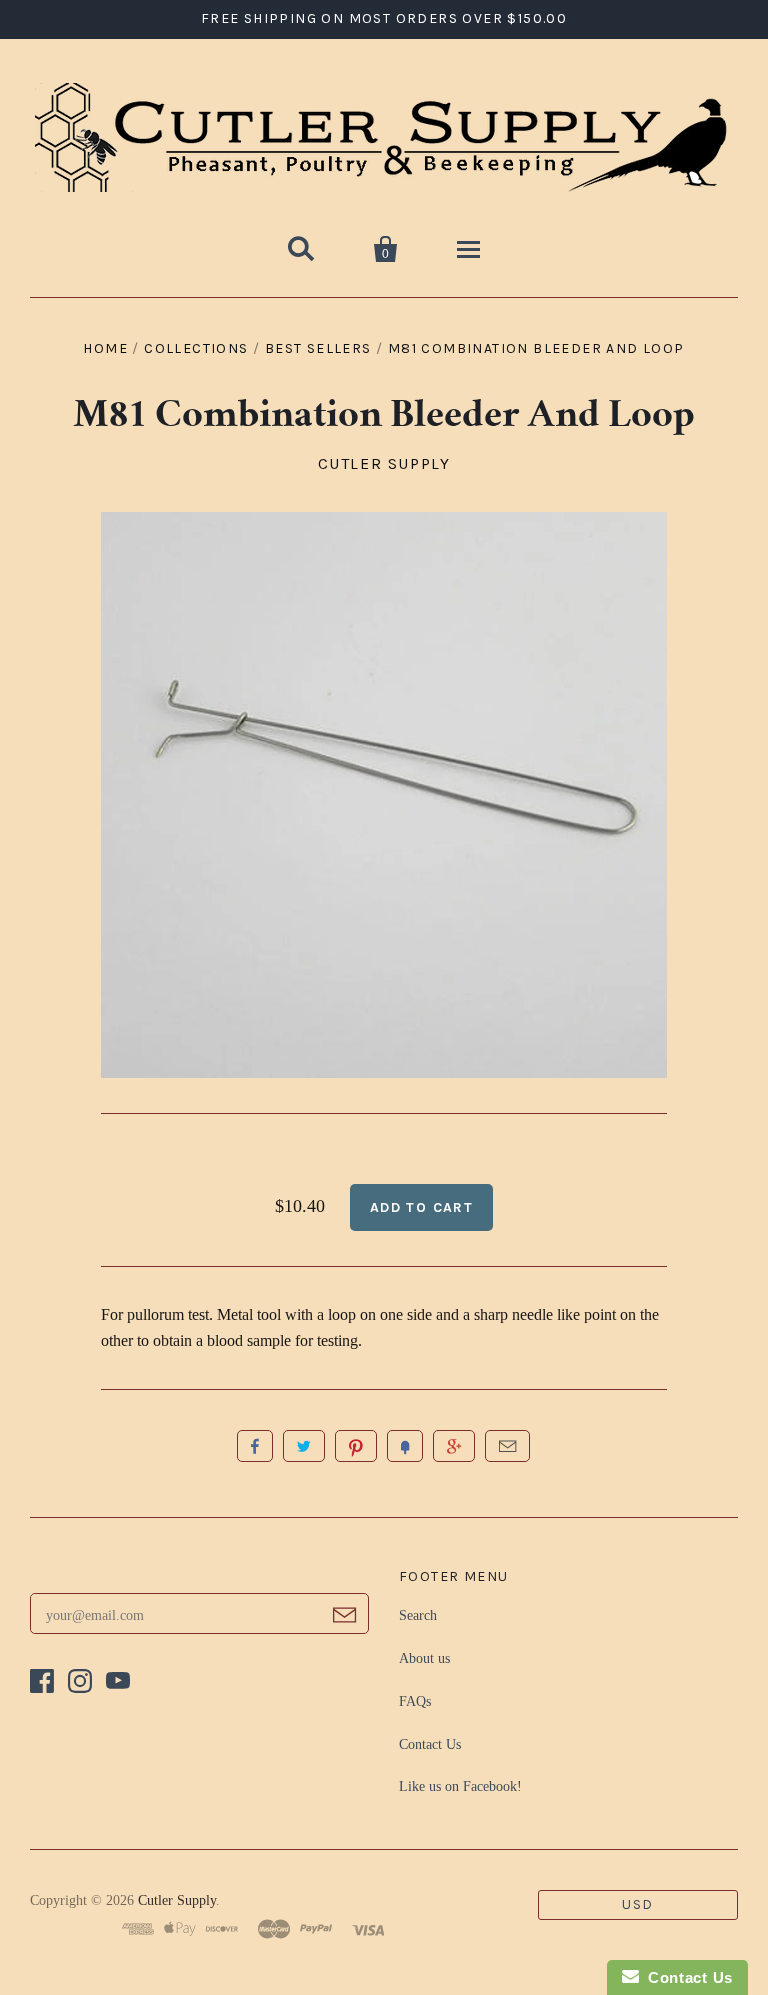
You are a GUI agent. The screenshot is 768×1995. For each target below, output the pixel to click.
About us (424, 1658)
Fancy (405, 1446)
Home (105, 348)
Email (507, 1446)
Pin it (356, 1446)
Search (418, 1615)
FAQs (415, 1701)
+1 (454, 1446)
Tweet (304, 1446)
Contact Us (430, 1744)
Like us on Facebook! (460, 1786)
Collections (196, 348)
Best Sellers (318, 348)
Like (255, 1446)
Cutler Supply (384, 463)
